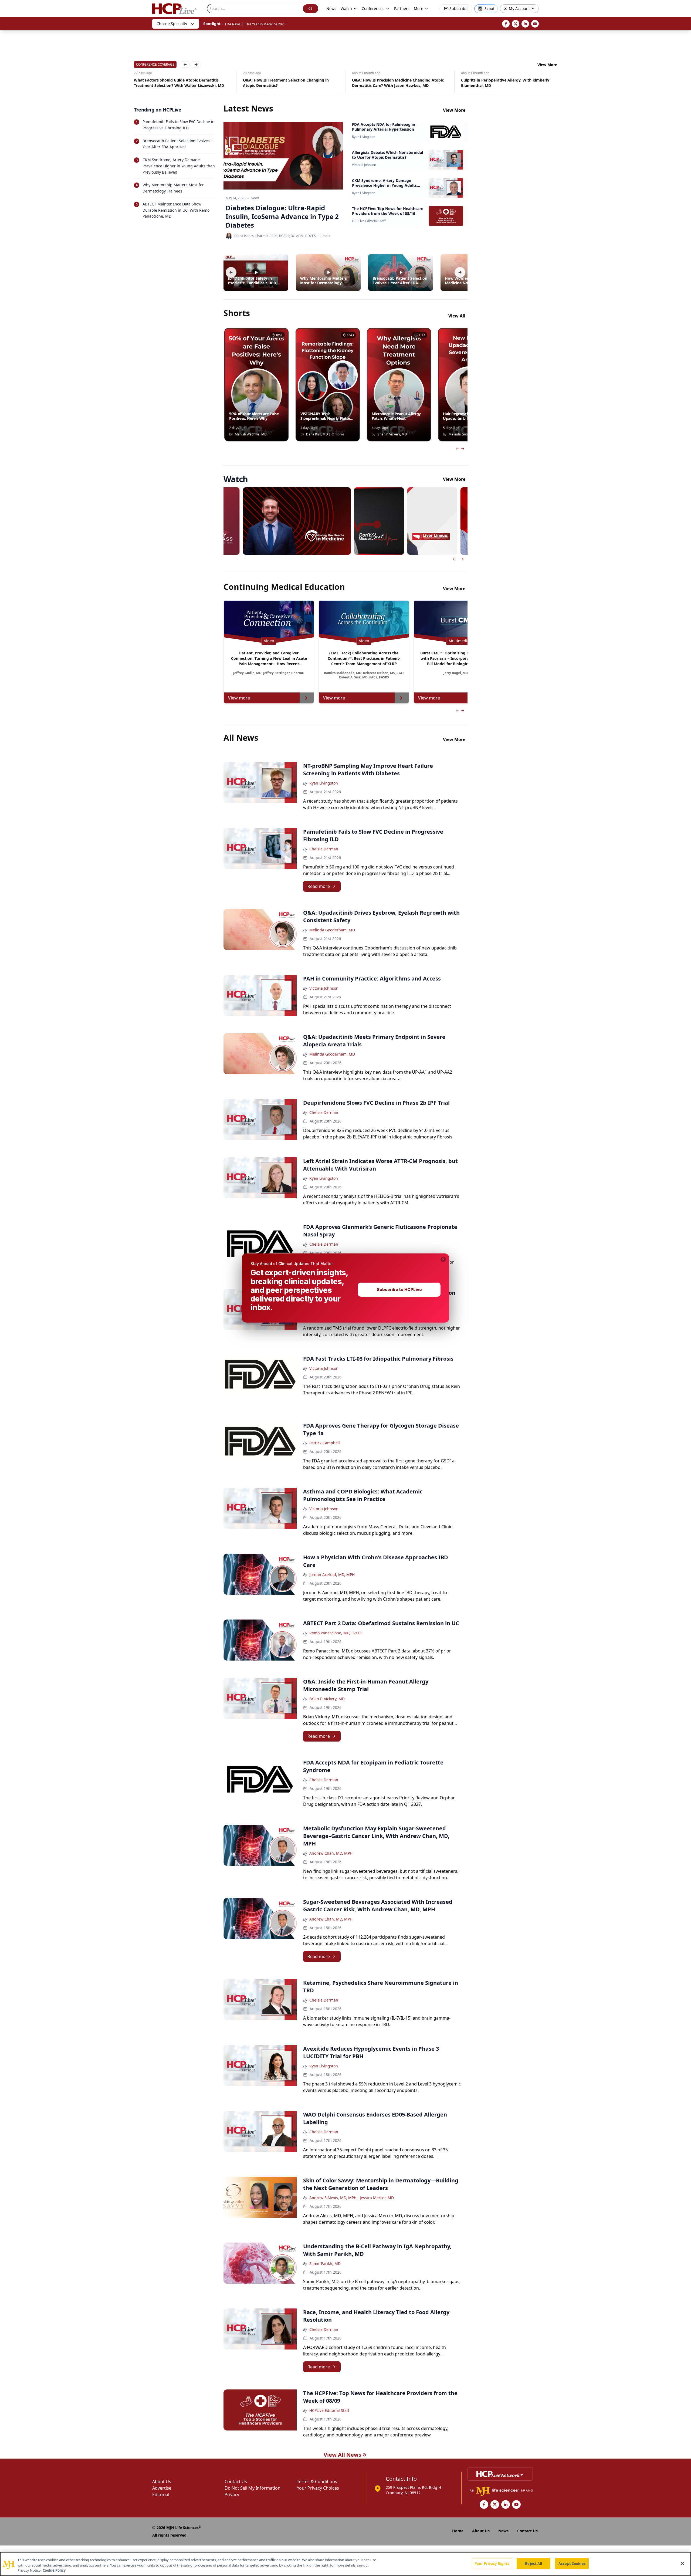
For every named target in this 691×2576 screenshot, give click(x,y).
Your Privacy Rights (492, 2563)
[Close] (682, 2563)
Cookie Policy (54, 2570)
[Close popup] (443, 1259)
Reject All (534, 2563)
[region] (345, 2564)
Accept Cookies (572, 2563)
